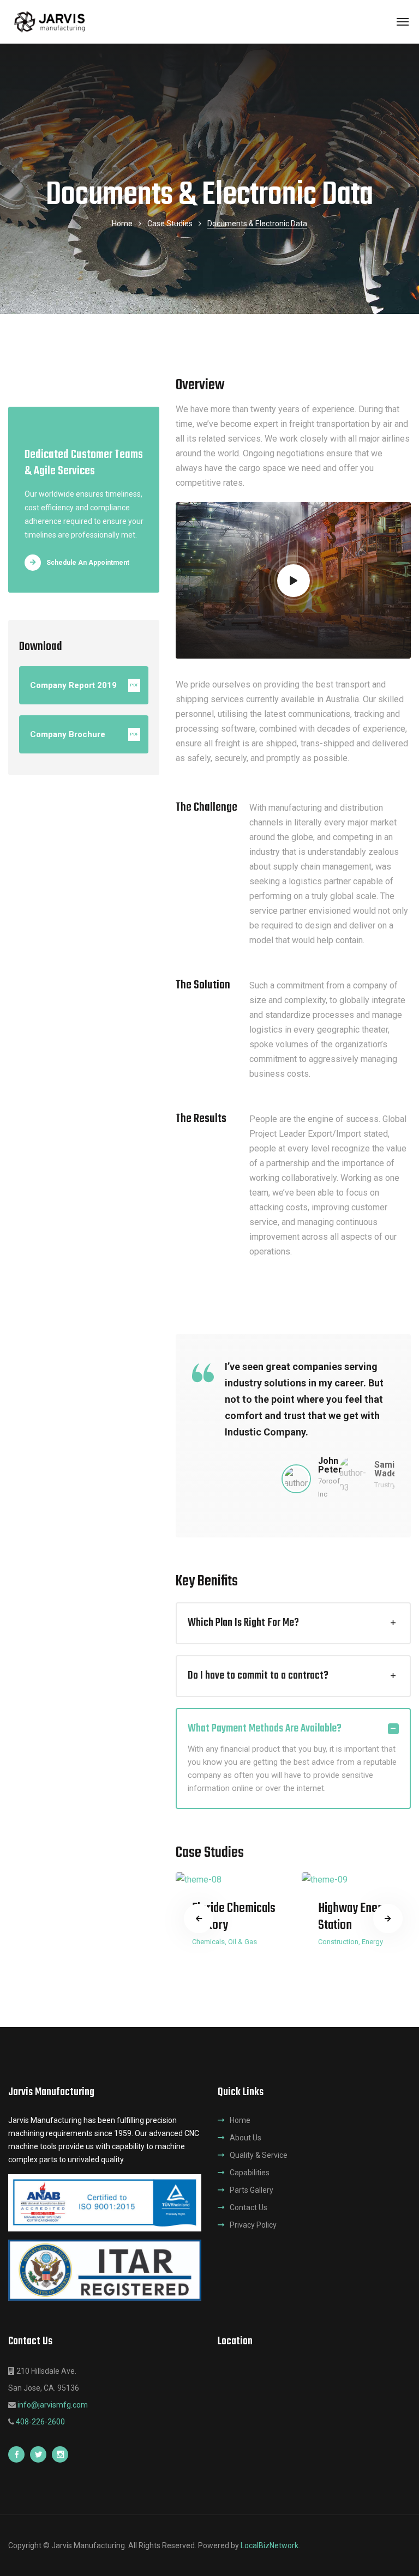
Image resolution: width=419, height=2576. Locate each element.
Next (388, 1919)
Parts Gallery (252, 2190)
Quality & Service (259, 2155)
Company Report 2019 (84, 685)
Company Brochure (84, 734)
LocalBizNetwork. (270, 2545)
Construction (338, 1942)
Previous (199, 1919)
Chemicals (208, 1942)
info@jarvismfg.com (53, 2405)
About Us (246, 2138)
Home (122, 224)
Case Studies (170, 224)
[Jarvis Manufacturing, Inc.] (51, 22)
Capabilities (250, 2173)
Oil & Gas (243, 1942)
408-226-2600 (40, 2422)
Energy (372, 1942)
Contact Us (249, 2207)
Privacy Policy (253, 2225)
